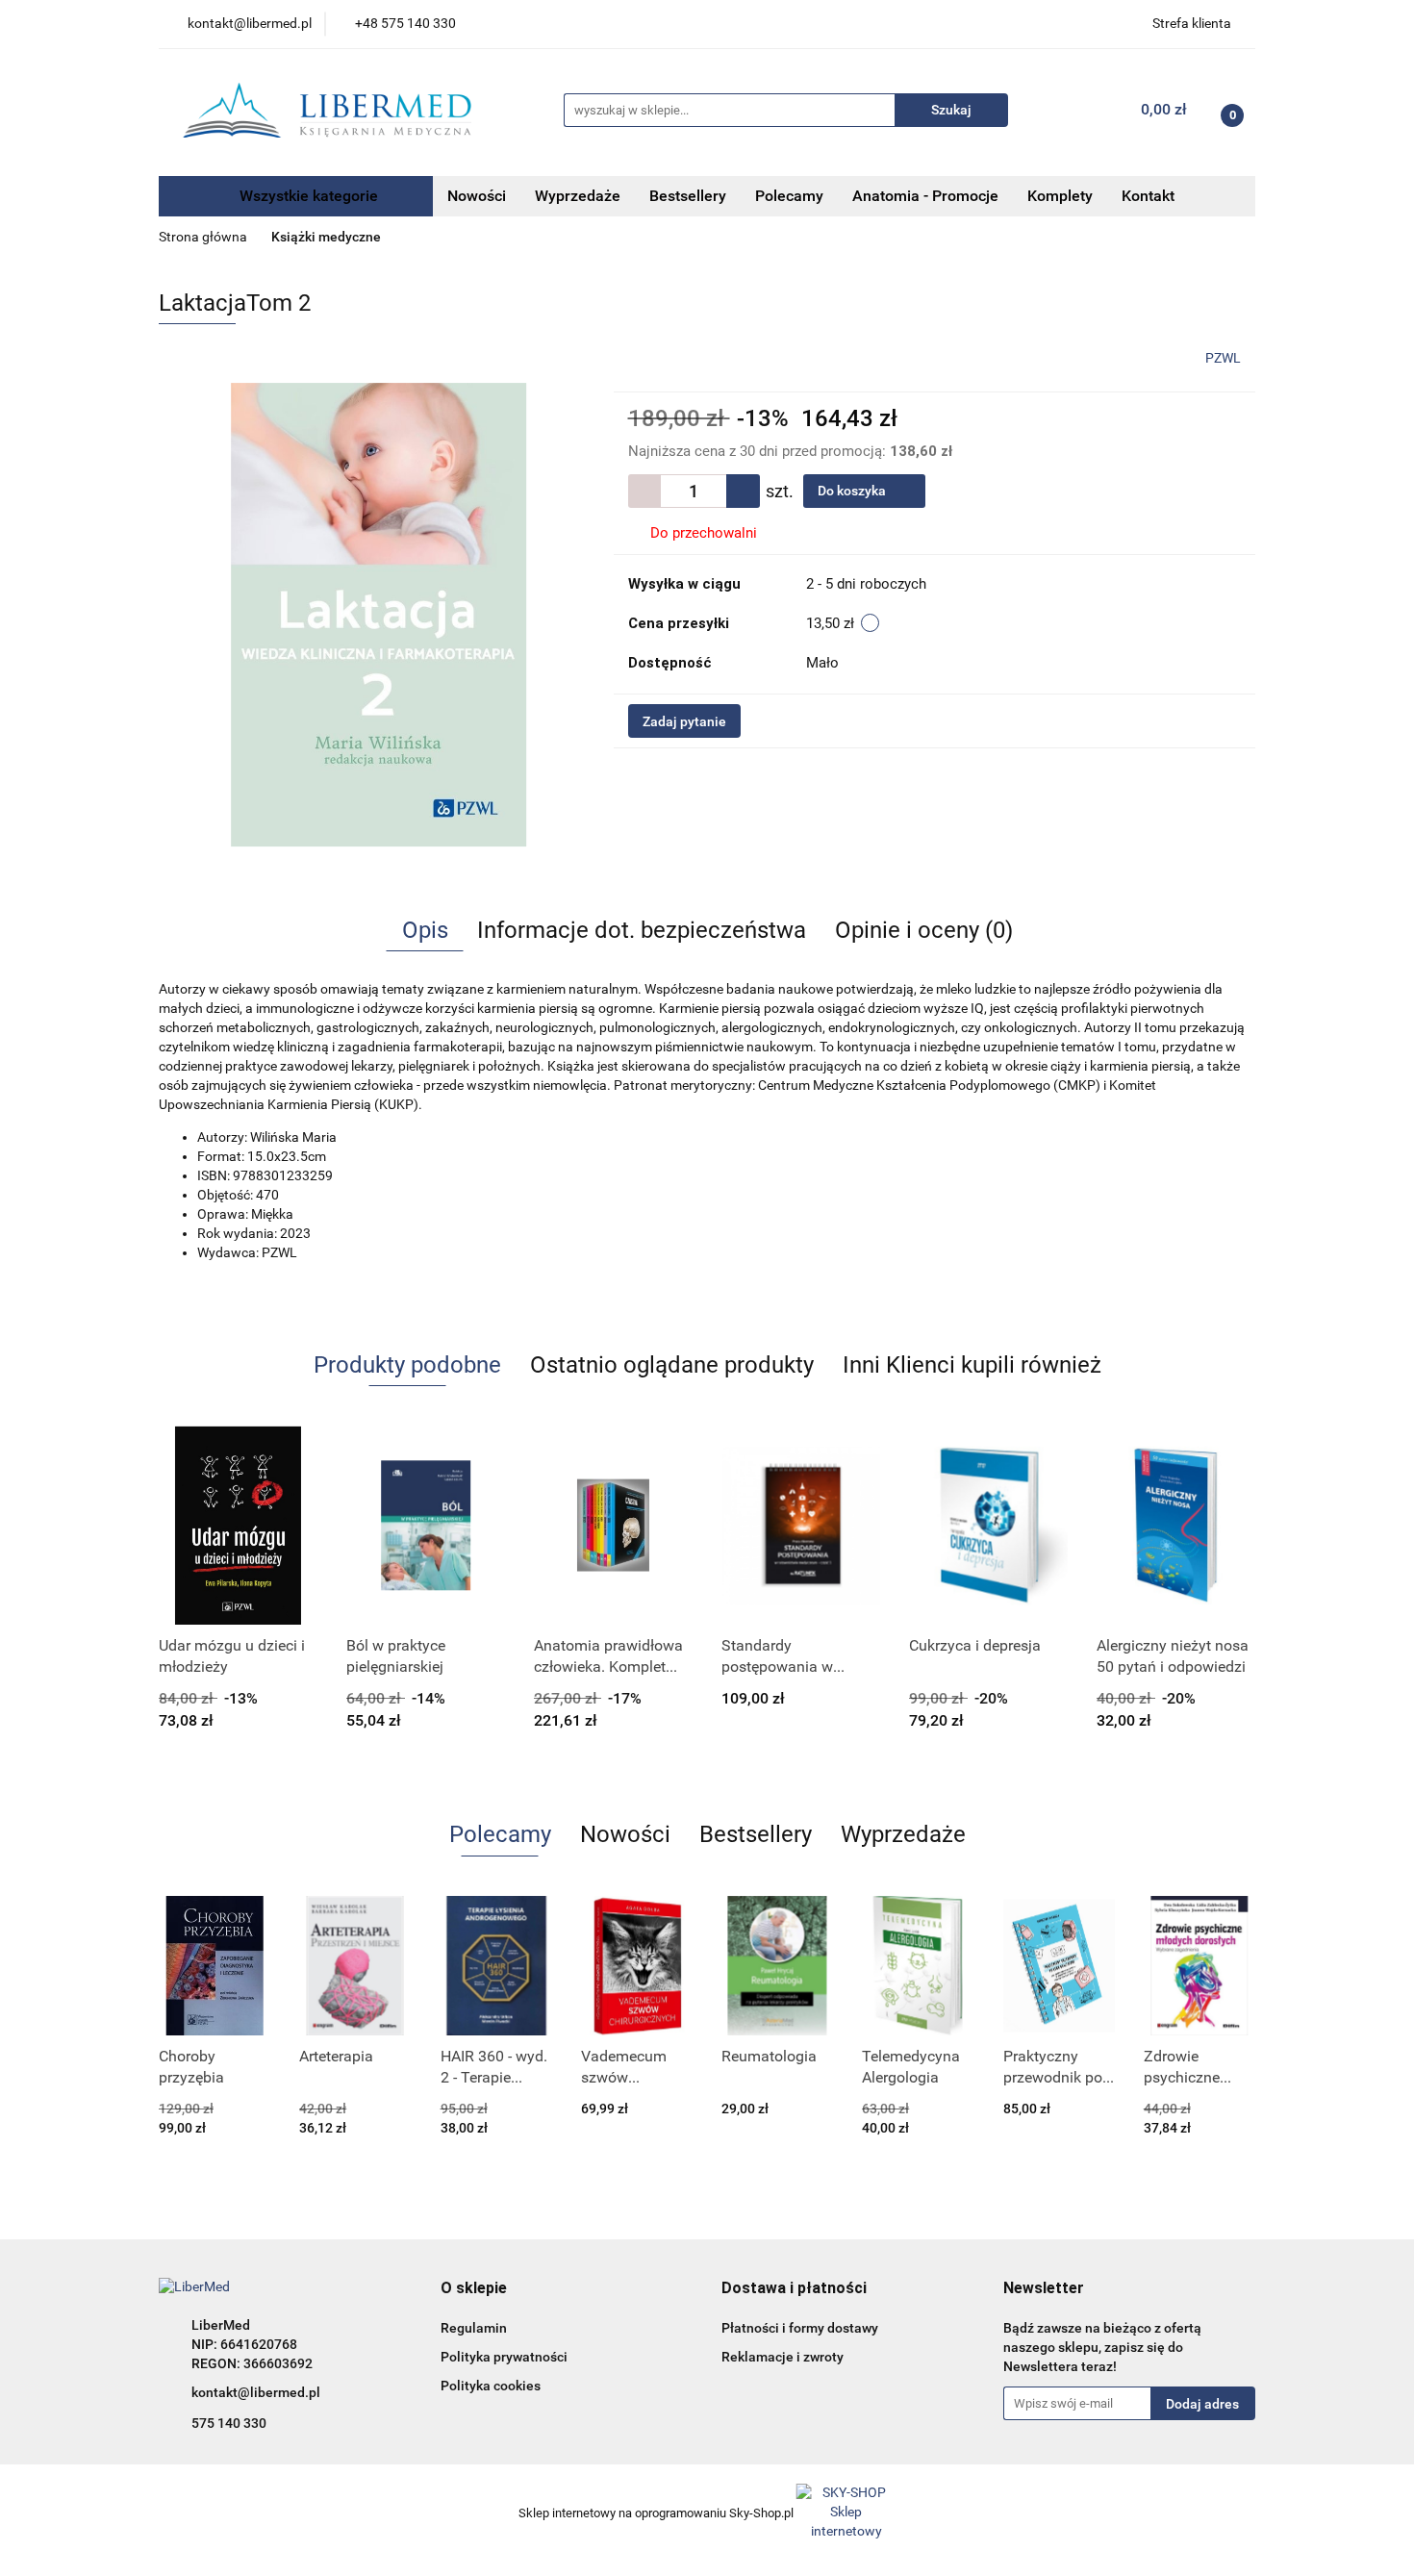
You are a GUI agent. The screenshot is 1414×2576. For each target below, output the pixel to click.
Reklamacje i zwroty (783, 2357)
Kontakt (1148, 196)
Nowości (477, 196)
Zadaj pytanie (684, 721)
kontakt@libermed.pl (256, 2392)
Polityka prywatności (504, 2357)
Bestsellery (688, 196)
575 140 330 (229, 2423)
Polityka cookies (491, 2386)
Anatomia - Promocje (925, 196)
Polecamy (789, 196)
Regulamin (474, 2328)
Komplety (1060, 196)
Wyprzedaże (578, 196)
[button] (474, 2289)
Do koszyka (853, 491)
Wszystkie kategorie (307, 196)
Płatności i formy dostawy (800, 2328)
